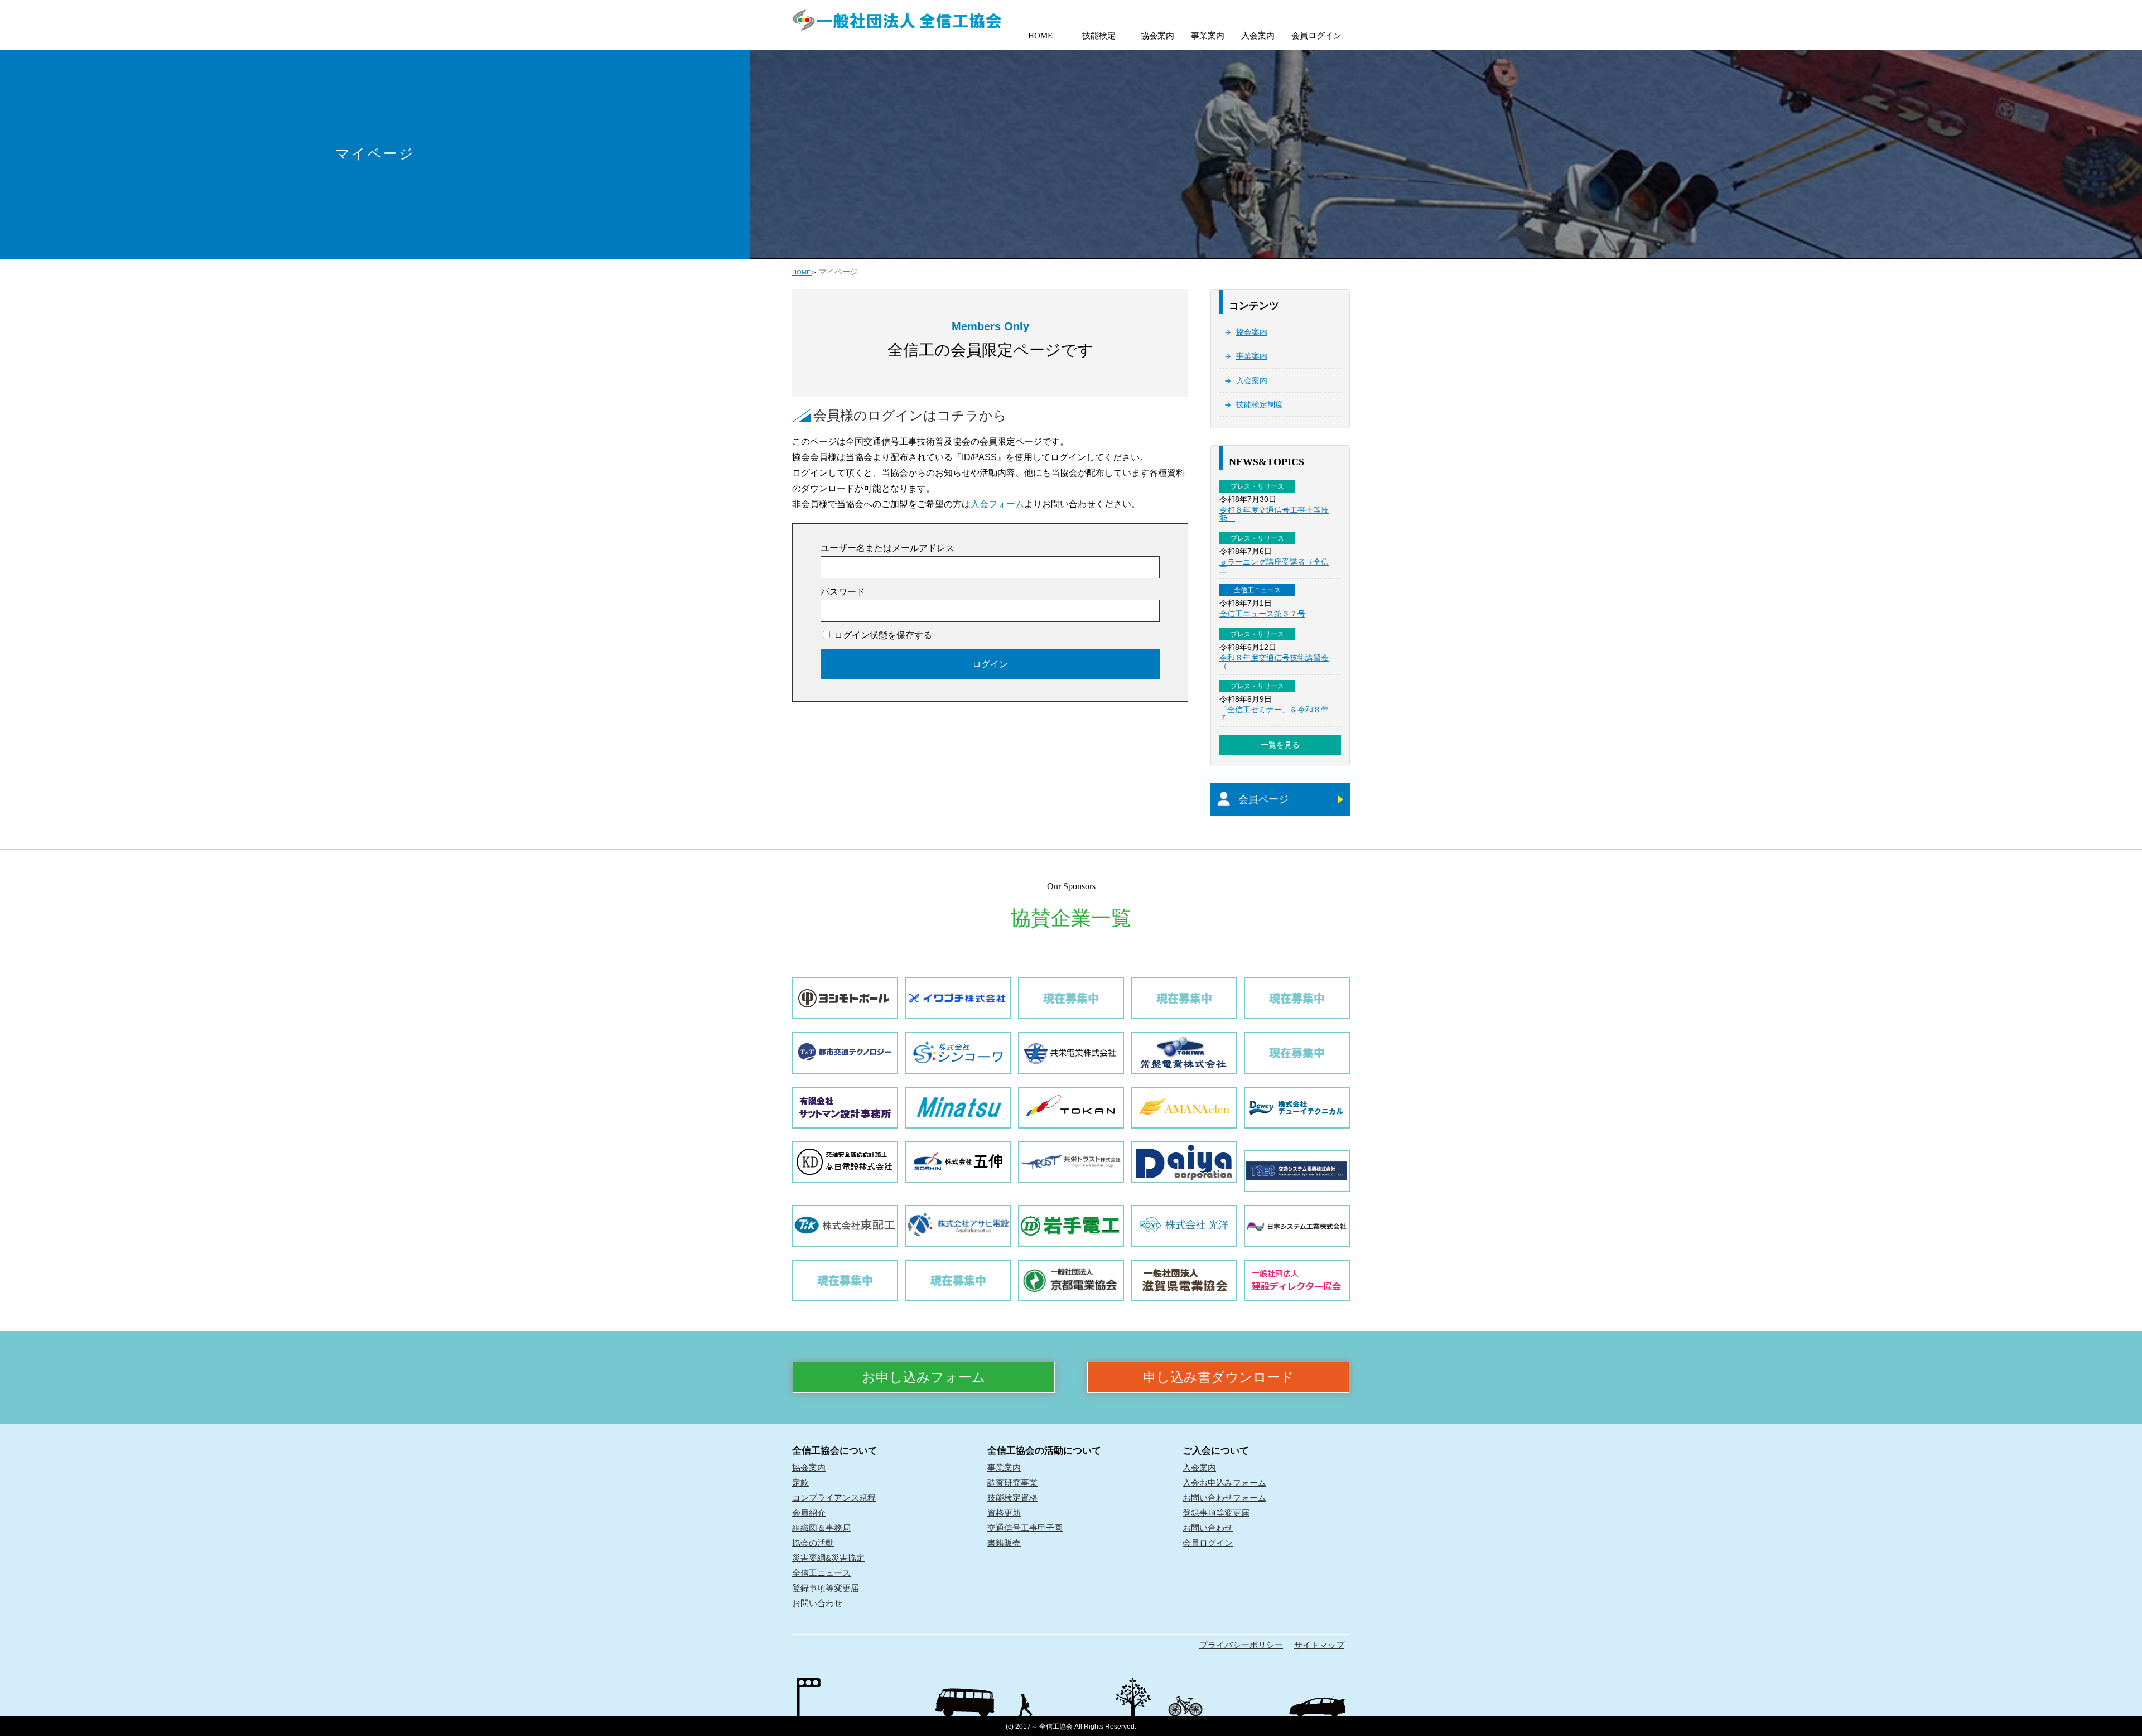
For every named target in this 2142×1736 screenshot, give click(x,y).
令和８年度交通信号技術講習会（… (1274, 662)
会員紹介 (809, 1513)
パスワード (843, 592)
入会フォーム (997, 504)
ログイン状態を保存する (882, 635)
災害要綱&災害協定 (828, 1558)
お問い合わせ (817, 1603)
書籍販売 (1004, 1543)
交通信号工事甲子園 (1025, 1528)
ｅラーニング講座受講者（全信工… (1274, 566)
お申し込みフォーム (924, 1377)
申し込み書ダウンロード (1219, 1377)
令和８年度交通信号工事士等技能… (1274, 514)
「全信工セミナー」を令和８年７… (1274, 713)
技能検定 (1099, 36)
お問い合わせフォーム (1224, 1498)
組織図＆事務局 (821, 1528)
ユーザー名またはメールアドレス (887, 548)
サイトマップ (1319, 1645)
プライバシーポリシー (1241, 1645)
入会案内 (1258, 36)
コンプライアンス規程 (834, 1498)
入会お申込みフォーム (1224, 1482)
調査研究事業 (1012, 1482)
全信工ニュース (821, 1573)
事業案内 (1208, 36)
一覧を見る (1280, 745)
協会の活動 (813, 1543)
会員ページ (1263, 799)
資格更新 (1004, 1513)
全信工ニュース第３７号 (1262, 614)
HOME (1040, 36)
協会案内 (1157, 36)
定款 (800, 1482)
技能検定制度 (1260, 404)
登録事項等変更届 (826, 1588)
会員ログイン (1316, 36)
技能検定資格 (1012, 1498)
